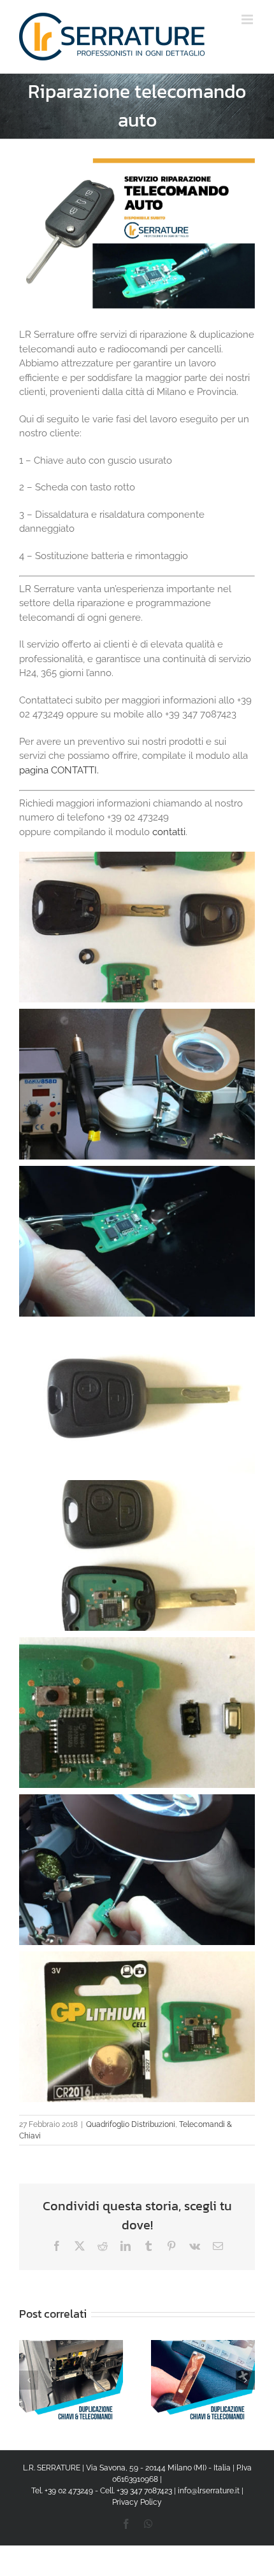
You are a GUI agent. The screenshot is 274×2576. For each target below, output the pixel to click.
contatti (169, 832)
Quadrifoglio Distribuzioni (131, 2124)
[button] (29, 2380)
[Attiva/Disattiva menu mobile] (248, 19)
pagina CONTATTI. (59, 770)
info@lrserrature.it (209, 2491)
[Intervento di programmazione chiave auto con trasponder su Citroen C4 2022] (203, 2346)
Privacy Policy (137, 2502)
